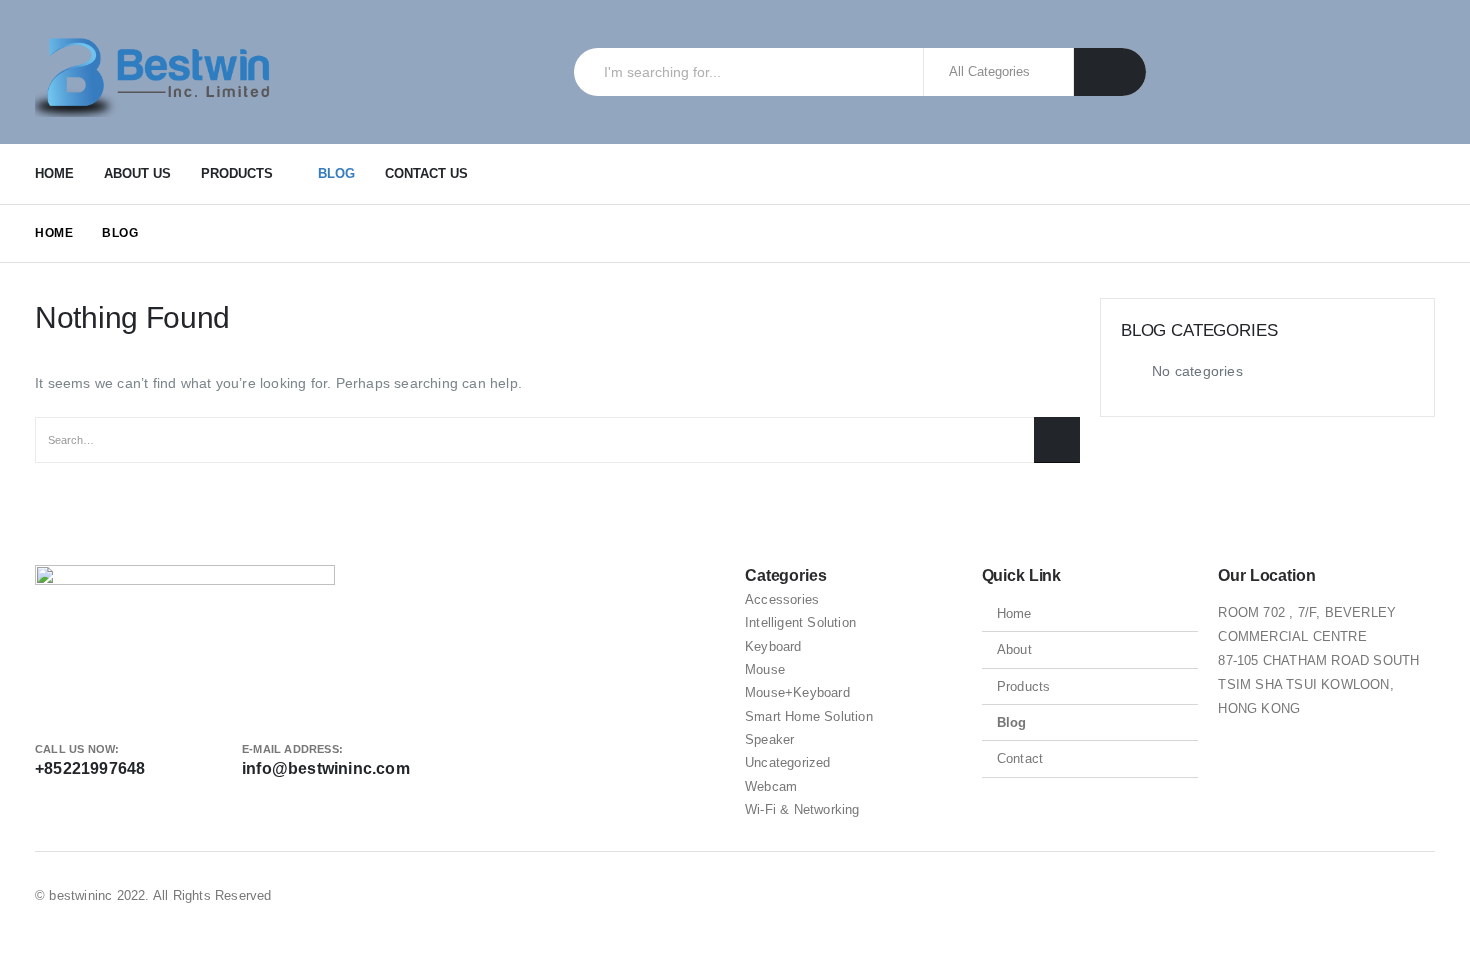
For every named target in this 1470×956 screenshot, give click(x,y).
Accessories (782, 599)
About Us (137, 173)
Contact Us (426, 173)
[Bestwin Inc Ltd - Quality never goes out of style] (160, 72)
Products (237, 173)
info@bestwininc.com (326, 768)
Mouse (765, 669)
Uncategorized (788, 762)
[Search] (1110, 72)
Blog (336, 173)
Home (54, 173)
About (1014, 649)
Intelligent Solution (800, 622)
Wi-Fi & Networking (802, 809)
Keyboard (773, 646)
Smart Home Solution (809, 716)
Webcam (771, 786)
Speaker (769, 739)
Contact (1020, 758)
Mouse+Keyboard (797, 692)
